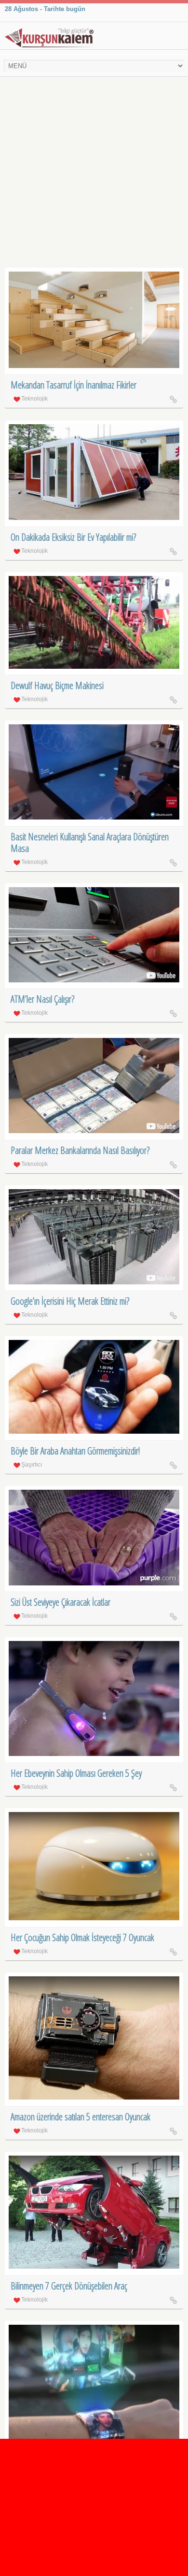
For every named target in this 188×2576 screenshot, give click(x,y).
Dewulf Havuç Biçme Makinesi (57, 685)
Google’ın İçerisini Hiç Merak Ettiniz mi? (70, 1301)
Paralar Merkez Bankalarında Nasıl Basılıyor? (80, 1150)
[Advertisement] (94, 173)
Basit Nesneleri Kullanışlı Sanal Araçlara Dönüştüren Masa (90, 842)
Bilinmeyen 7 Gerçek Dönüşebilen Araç (69, 2286)
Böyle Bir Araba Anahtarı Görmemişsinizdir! (75, 1451)
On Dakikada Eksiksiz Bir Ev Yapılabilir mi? (73, 537)
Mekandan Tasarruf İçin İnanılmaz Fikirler (74, 385)
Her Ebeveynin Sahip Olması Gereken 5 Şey (76, 1773)
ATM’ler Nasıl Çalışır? (42, 999)
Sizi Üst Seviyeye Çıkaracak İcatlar (60, 1602)
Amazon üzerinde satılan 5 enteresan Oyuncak (81, 2117)
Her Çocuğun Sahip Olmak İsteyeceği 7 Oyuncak (82, 1937)
